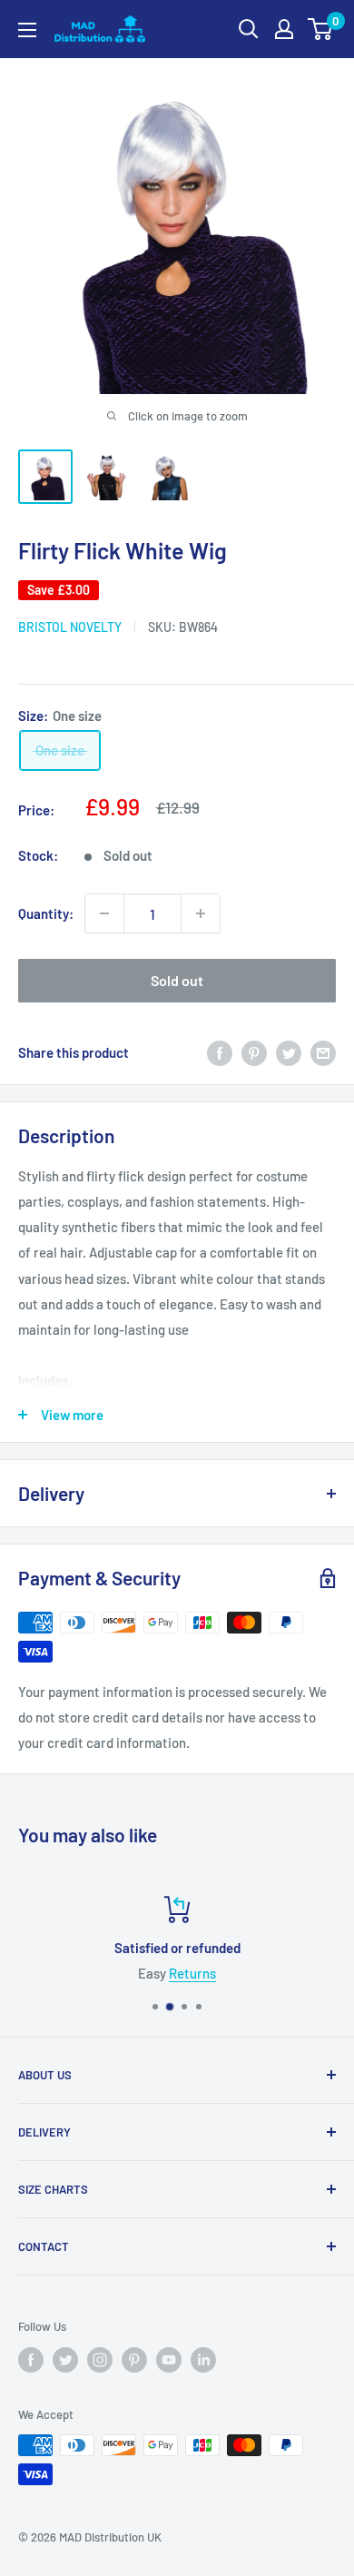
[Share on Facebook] (220, 1052)
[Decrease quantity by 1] (104, 913)
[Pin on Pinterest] (254, 1052)
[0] (321, 29)
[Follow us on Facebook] (31, 2360)
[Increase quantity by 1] (201, 913)
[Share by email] (323, 1052)
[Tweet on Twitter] (289, 1052)
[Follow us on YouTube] (169, 2360)
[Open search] (249, 29)
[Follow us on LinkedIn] (203, 2360)
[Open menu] (27, 30)
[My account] (284, 29)
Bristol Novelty (70, 627)
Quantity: (46, 913)
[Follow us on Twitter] (65, 2360)
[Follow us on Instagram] (100, 2360)
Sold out (177, 980)
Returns (192, 1973)
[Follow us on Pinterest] (134, 2360)
